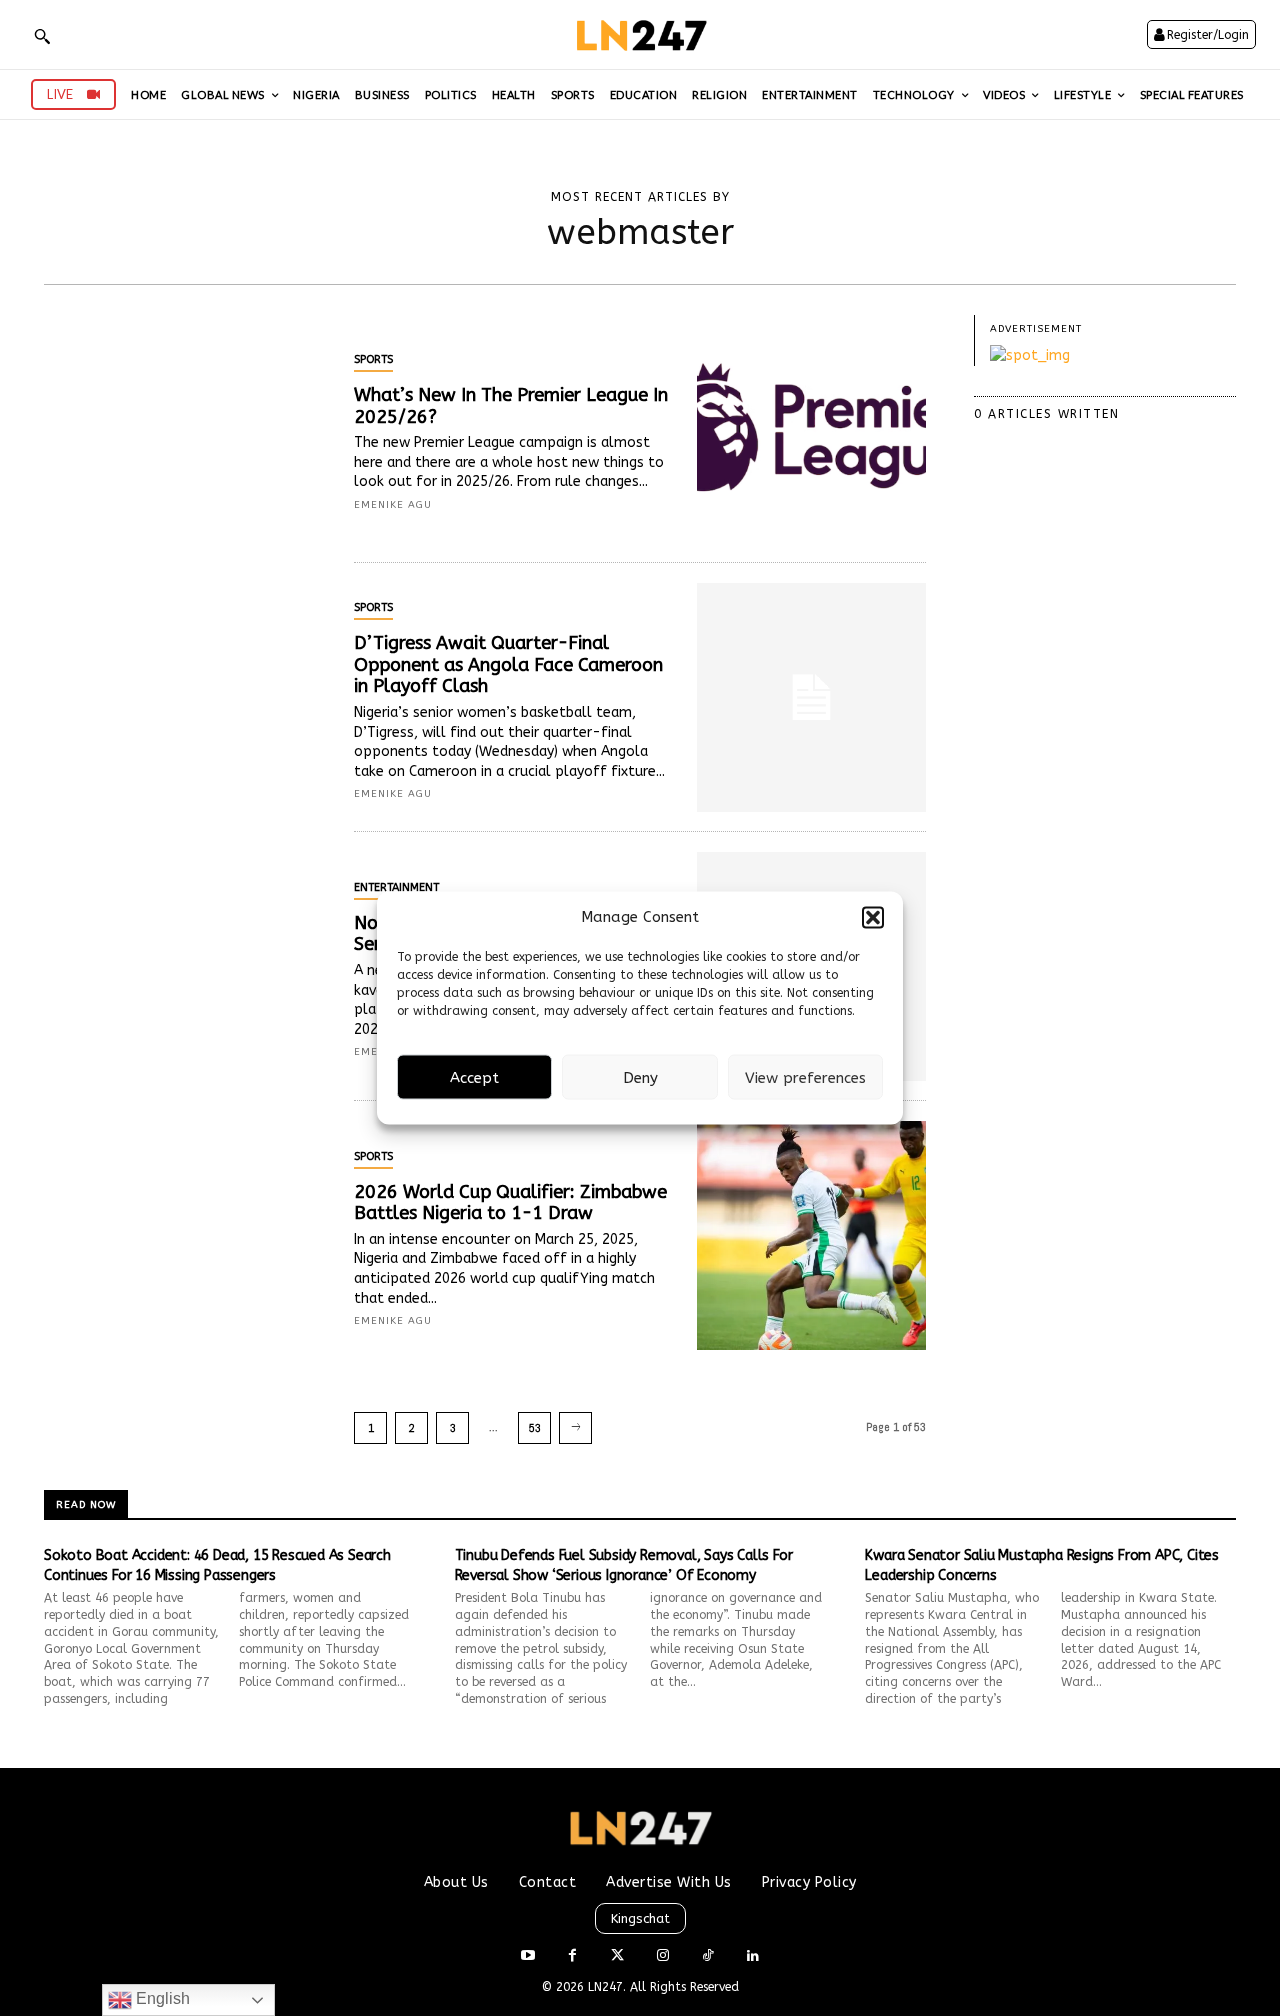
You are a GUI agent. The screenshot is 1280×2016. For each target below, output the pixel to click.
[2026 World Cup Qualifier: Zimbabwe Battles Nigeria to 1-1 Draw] (811, 1235)
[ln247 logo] (639, 34)
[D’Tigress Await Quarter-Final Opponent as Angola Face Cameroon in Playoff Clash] (811, 697)
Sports (373, 359)
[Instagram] (662, 1956)
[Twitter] (617, 1956)
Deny (640, 1077)
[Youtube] (527, 1956)
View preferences (805, 1077)
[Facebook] (572, 1956)
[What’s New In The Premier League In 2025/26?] (811, 429)
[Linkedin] (752, 1956)
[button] (873, 917)
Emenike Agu (393, 505)
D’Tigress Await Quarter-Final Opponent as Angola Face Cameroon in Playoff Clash (508, 664)
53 (535, 1428)
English (161, 1998)
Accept (474, 1077)
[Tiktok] (707, 1956)
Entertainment (396, 887)
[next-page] (575, 1428)
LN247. (609, 1987)
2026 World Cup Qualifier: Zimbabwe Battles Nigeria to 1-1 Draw (510, 1203)
